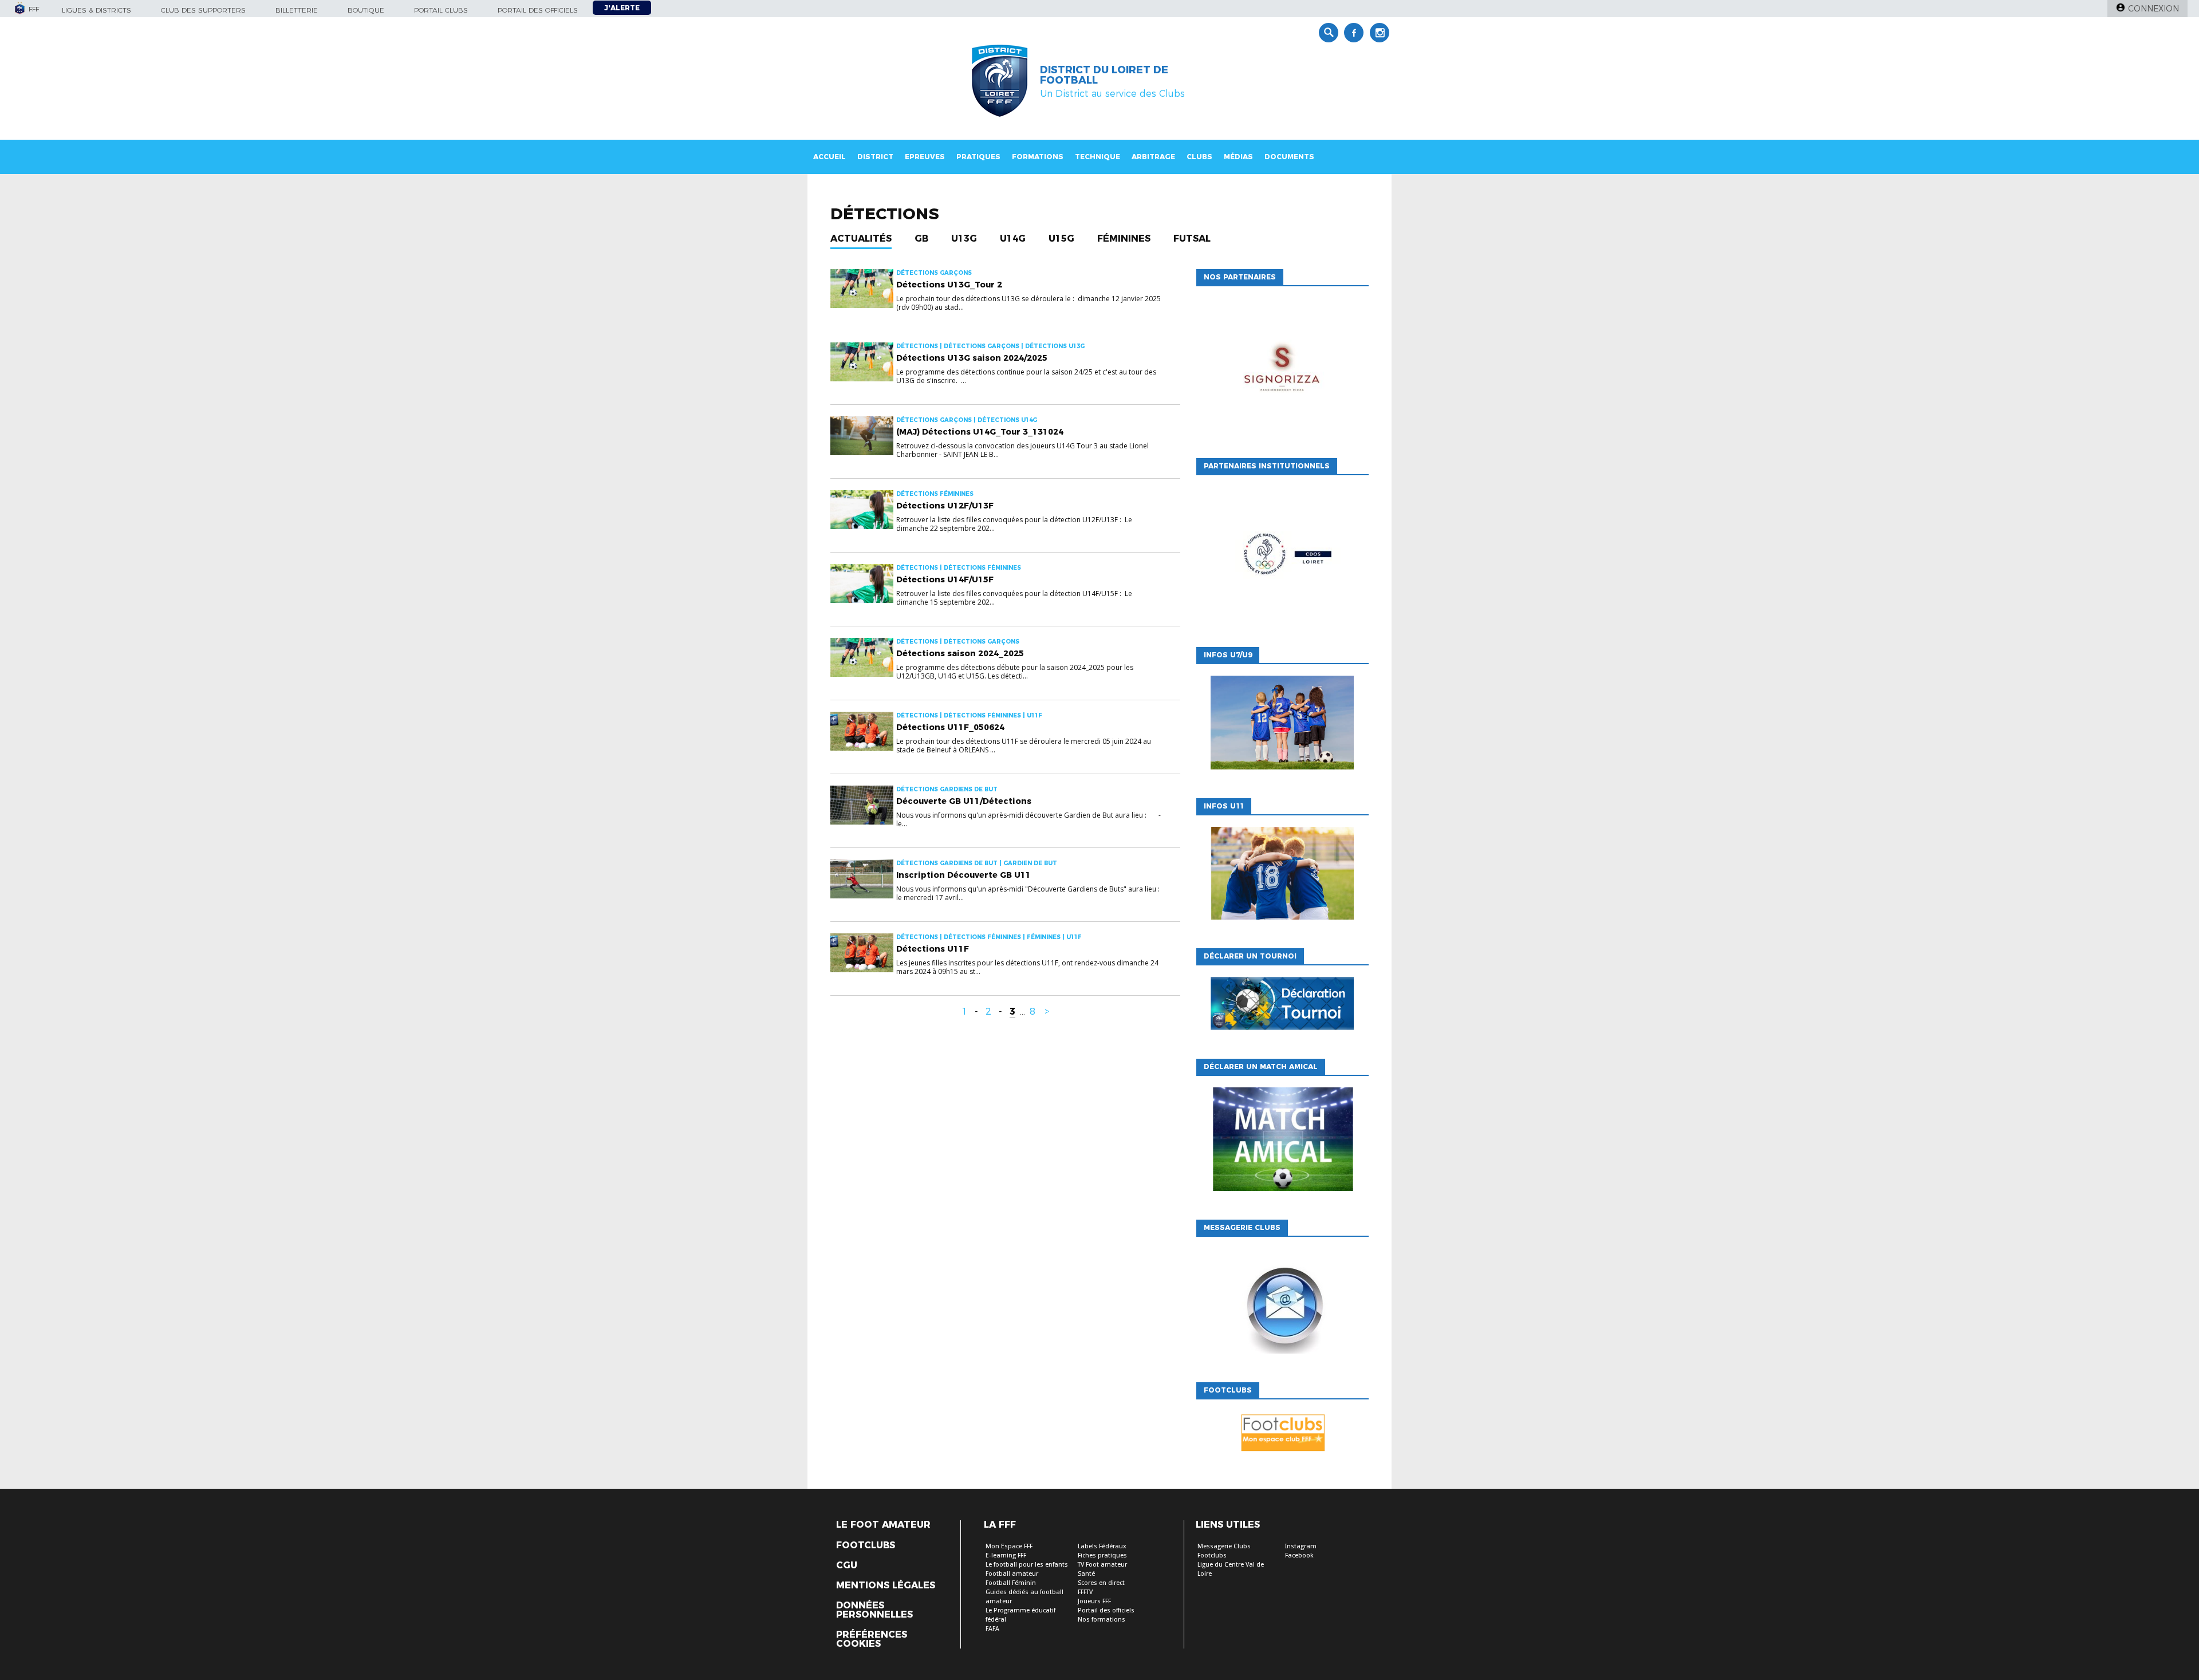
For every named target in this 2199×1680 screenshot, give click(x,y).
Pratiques (978, 157)
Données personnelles (874, 1610)
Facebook (1299, 1555)
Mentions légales (886, 1586)
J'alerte (622, 8)
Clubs (1199, 157)
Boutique (366, 10)
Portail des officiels (538, 10)
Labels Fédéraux (1102, 1546)
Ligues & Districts (96, 10)
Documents (1289, 157)
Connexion (2153, 9)
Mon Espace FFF (1009, 1546)
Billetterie (297, 10)
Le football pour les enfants (1027, 1565)
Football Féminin (1011, 1583)
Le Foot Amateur (883, 1525)
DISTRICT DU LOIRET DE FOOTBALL (1104, 75)
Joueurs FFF (1094, 1601)
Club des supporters (203, 10)
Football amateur (1012, 1574)
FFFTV (1085, 1592)
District (875, 157)
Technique (1097, 157)
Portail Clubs (441, 10)
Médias (1238, 157)
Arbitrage (1153, 157)
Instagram (1301, 1546)
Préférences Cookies (872, 1639)
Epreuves (925, 157)
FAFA (992, 1629)
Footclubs (866, 1545)
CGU (847, 1565)
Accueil (829, 157)
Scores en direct (1101, 1583)
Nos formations (1102, 1620)
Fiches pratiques (1102, 1555)
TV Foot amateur (1102, 1565)
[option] (1282, 369)
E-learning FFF (1006, 1555)
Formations (1038, 157)
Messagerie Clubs (1224, 1546)
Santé (1086, 1574)
